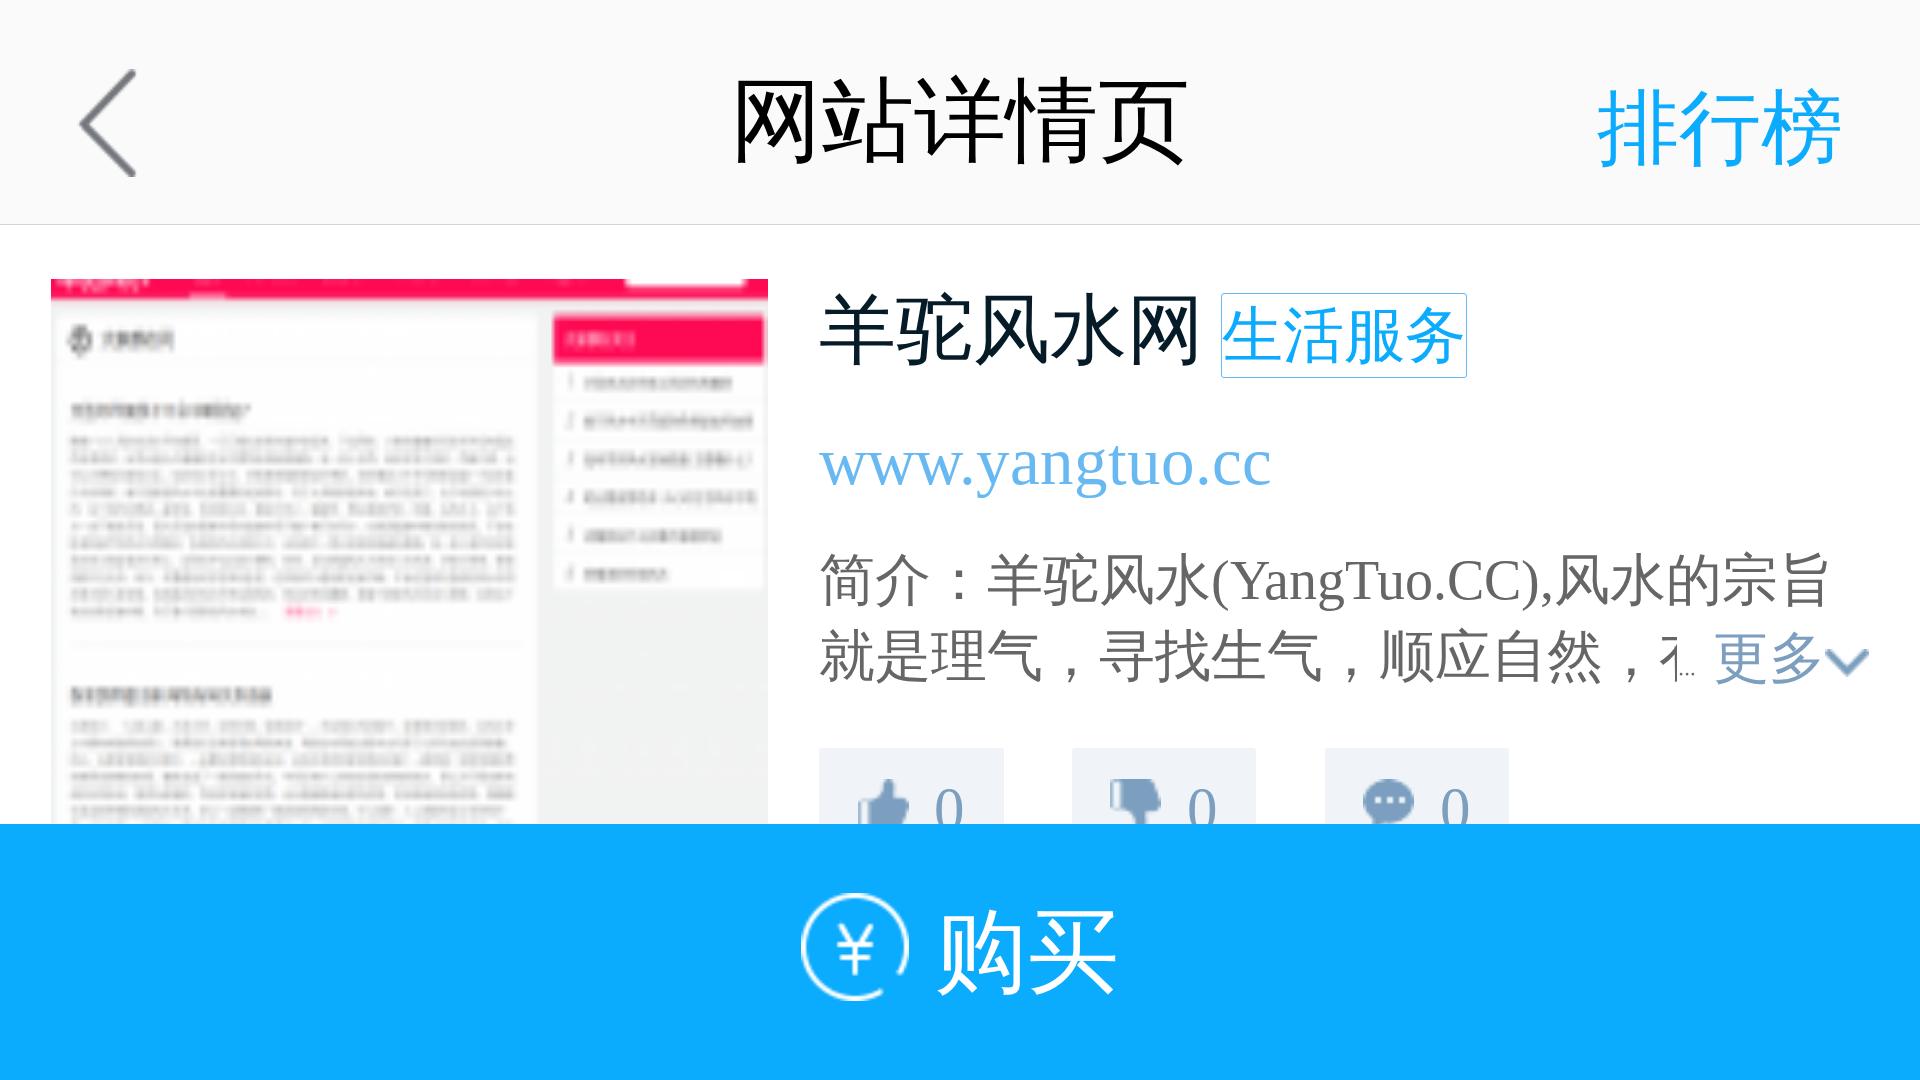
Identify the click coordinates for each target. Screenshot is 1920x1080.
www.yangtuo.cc (1045, 461)
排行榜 (1720, 128)
